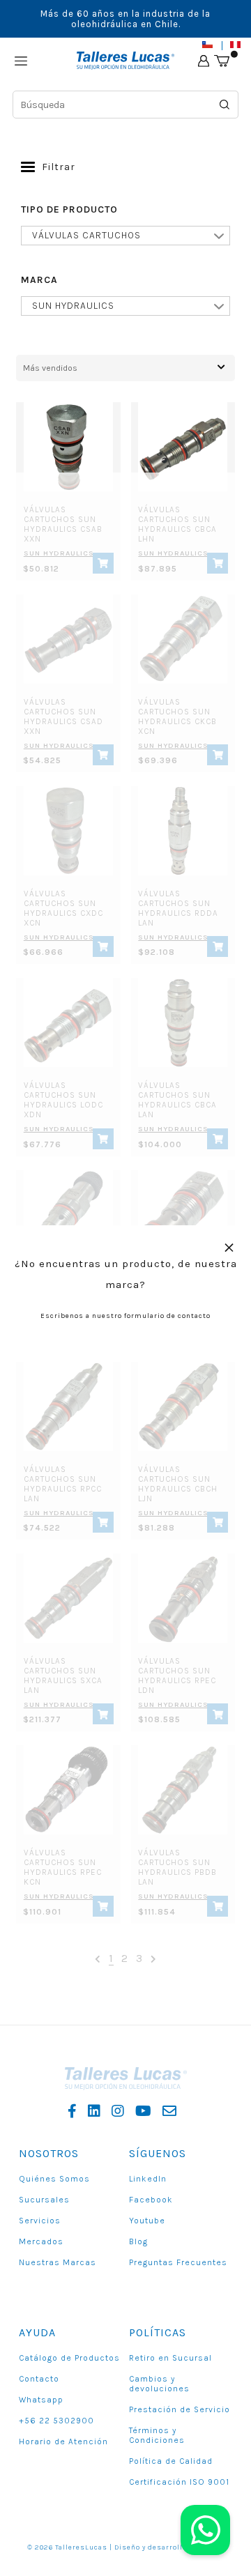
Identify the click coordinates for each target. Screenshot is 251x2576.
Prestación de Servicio (180, 2409)
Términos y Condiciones (157, 2435)
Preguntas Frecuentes (178, 2262)
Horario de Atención (63, 2441)
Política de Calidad (171, 2461)
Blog (138, 2241)
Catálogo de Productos (69, 2358)
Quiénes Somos (54, 2179)
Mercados (41, 2241)
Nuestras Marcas (58, 2262)
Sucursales (44, 2200)
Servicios (40, 2221)
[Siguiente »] (154, 1959)
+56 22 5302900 (56, 2421)
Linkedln (148, 2179)
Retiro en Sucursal (170, 2358)
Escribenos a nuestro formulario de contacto (125, 1316)
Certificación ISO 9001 (179, 2482)
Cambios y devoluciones (159, 2384)
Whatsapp (41, 2400)
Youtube (147, 2221)
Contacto (39, 2379)
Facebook (151, 2200)
